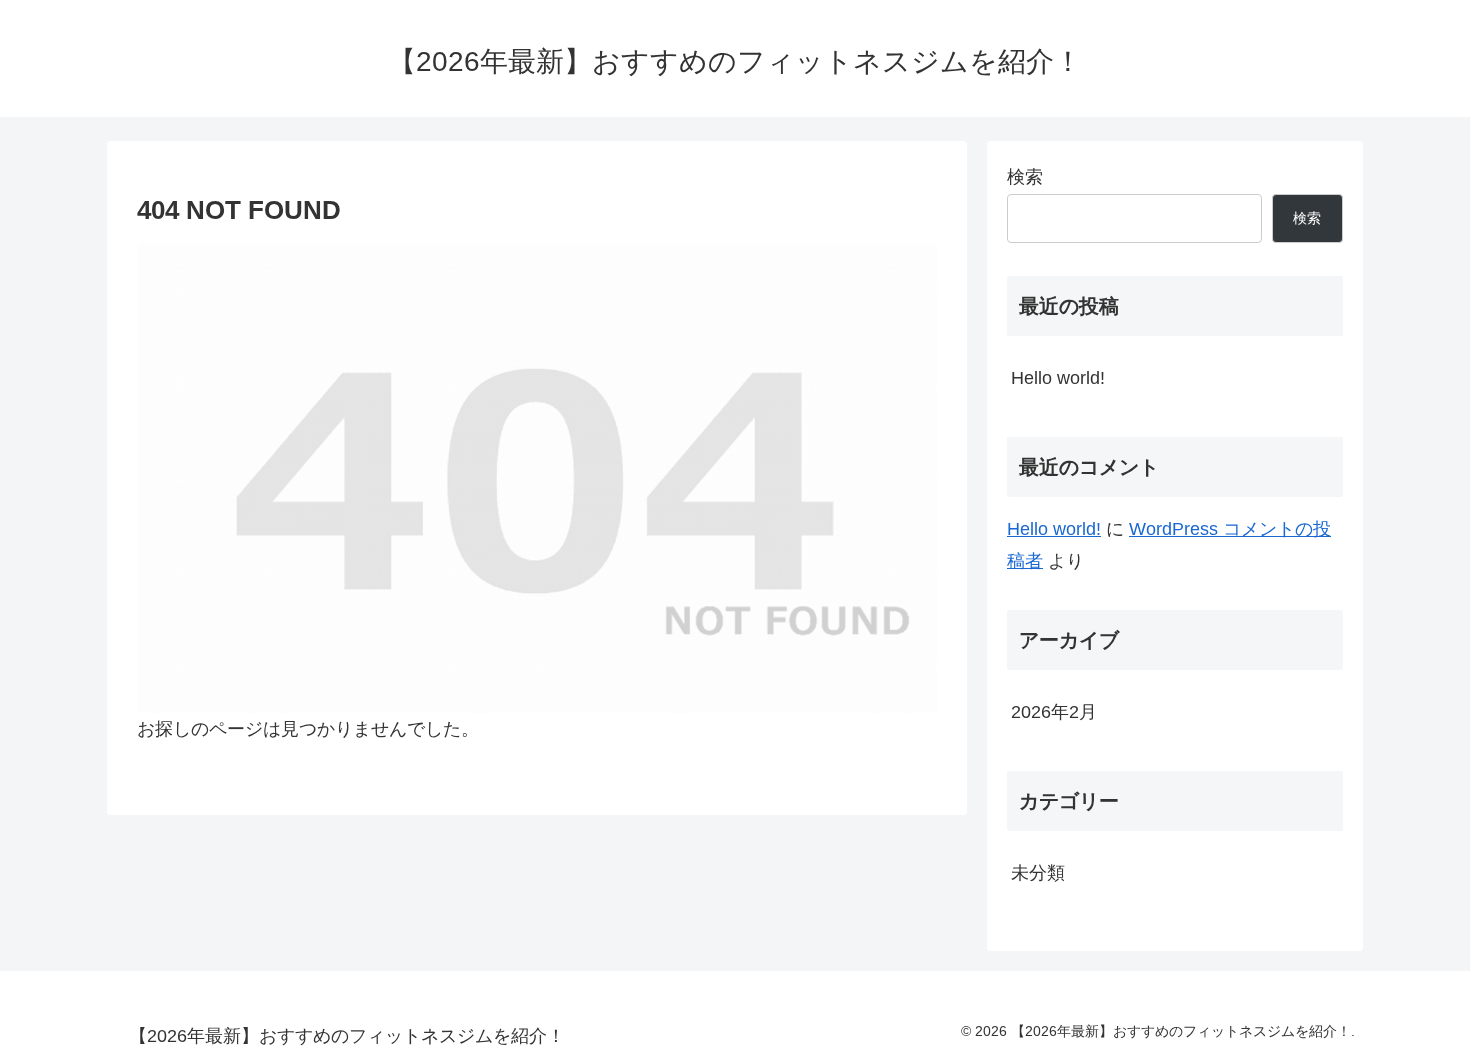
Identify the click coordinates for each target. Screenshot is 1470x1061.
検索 (1025, 177)
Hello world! (1058, 378)
